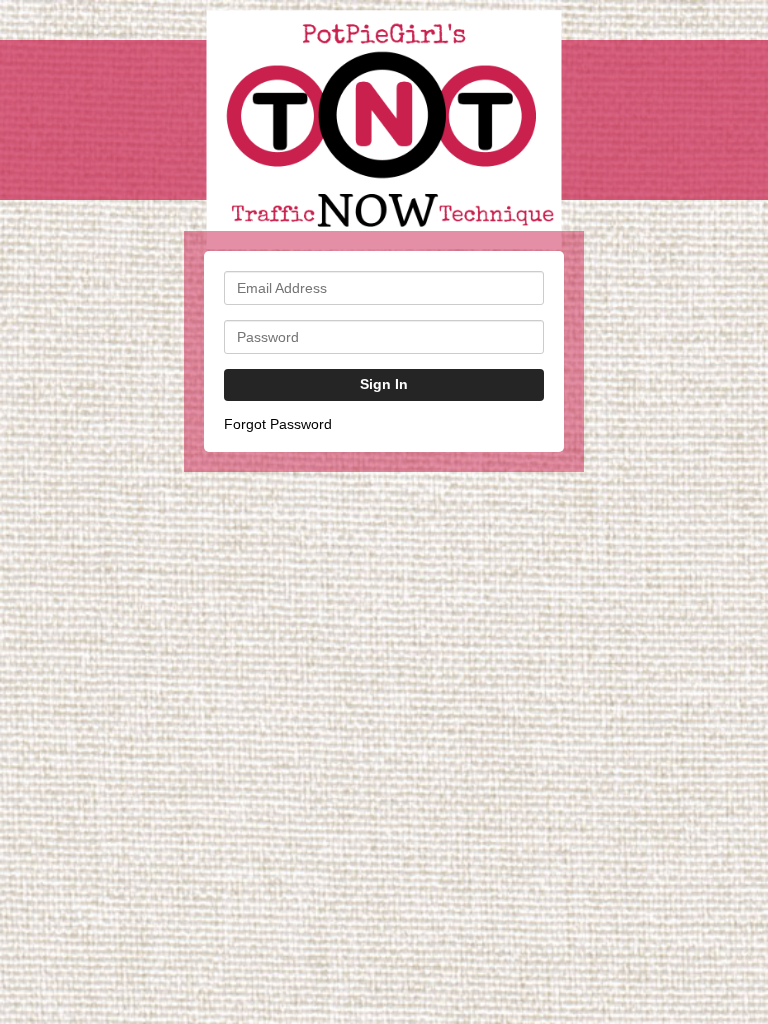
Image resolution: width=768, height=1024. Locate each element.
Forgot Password (278, 424)
